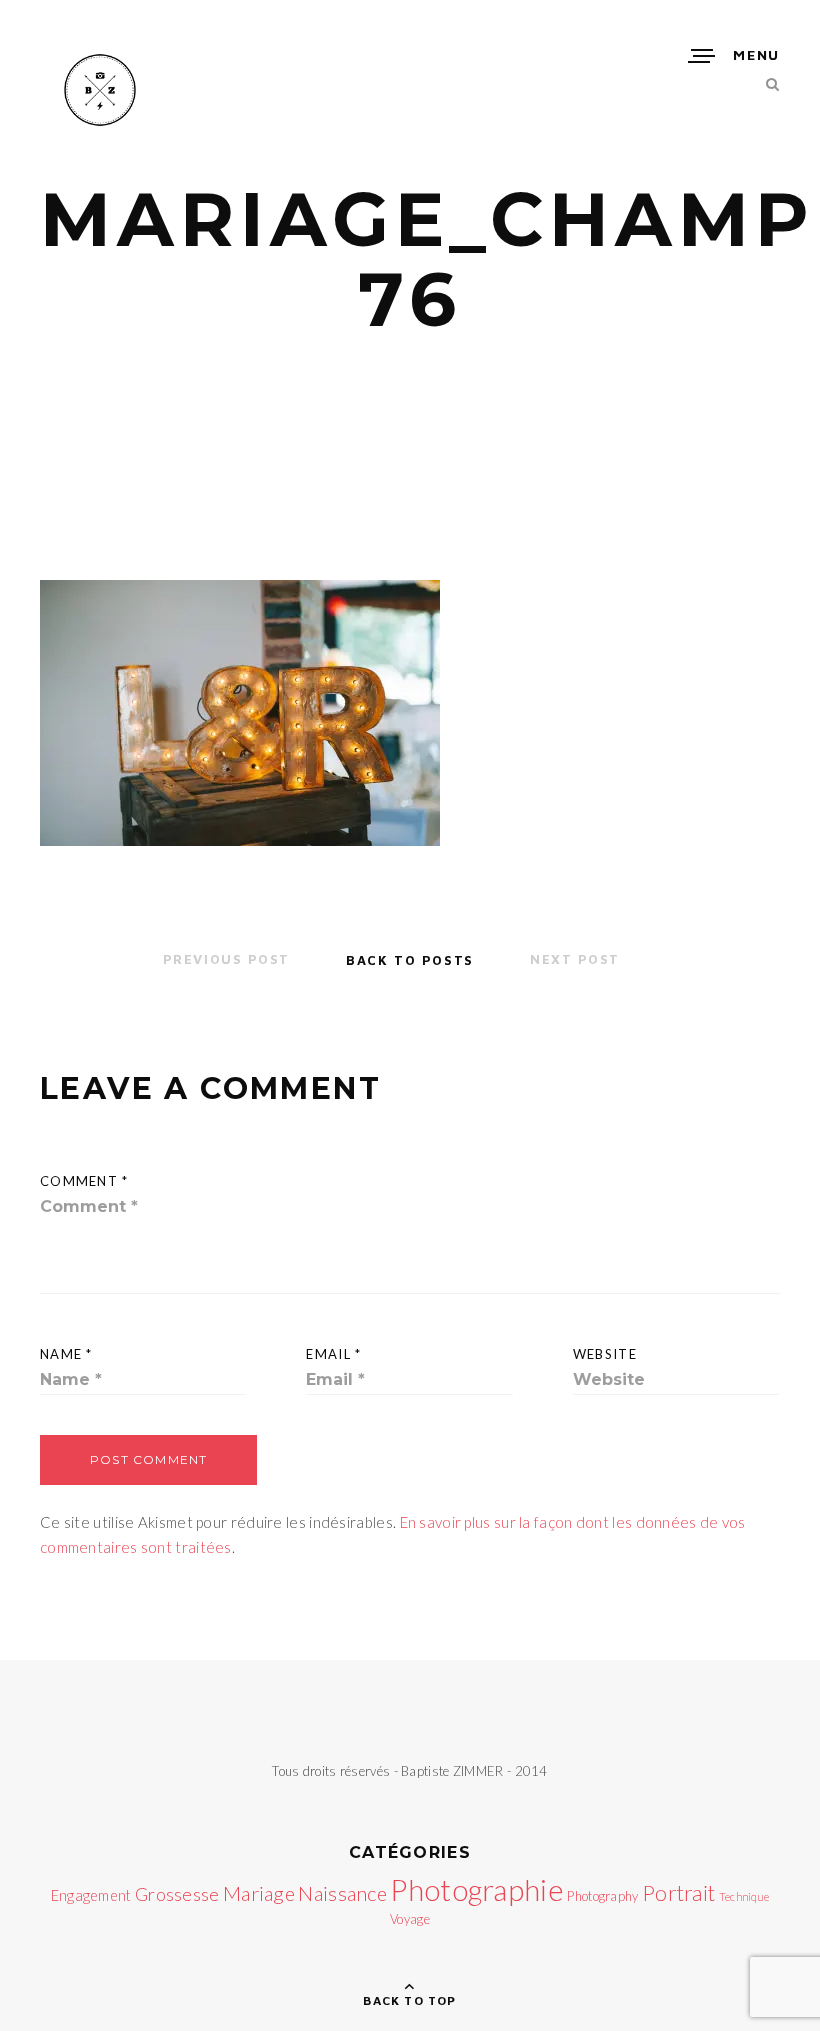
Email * (333, 1354)
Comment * (84, 1181)
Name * (66, 1354)
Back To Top (409, 2000)
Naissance (342, 1893)
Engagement (91, 1895)
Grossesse (177, 1894)
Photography (602, 1896)
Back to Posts (409, 959)
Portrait (678, 1893)
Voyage (410, 1919)
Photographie (477, 1889)
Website (605, 1354)
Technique (744, 1896)
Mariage (259, 1893)
